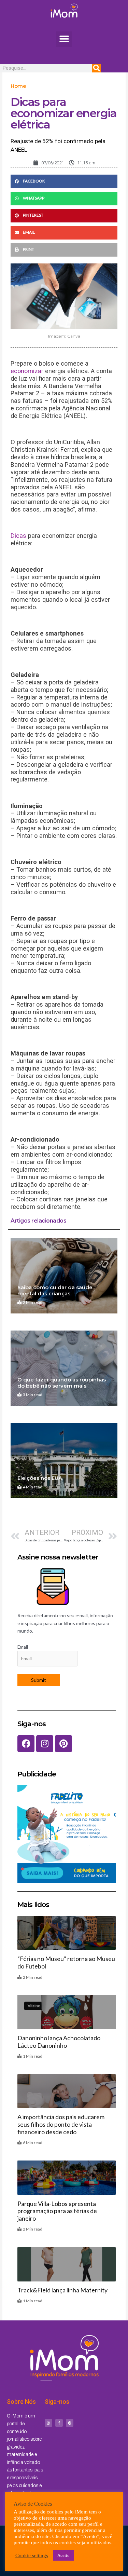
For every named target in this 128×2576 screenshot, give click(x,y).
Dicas (18, 536)
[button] (64, 39)
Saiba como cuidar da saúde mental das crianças (55, 1290)
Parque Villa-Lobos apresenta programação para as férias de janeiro (57, 2211)
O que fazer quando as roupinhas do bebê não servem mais (62, 1383)
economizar (27, 371)
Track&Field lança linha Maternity (62, 2290)
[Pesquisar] (96, 68)
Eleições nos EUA (40, 1478)
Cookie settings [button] (32, 2555)
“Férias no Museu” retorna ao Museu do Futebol (66, 1962)
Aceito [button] (63, 2555)
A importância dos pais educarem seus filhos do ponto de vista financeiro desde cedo (61, 2124)
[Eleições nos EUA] (64, 1460)
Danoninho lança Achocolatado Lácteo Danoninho (59, 2042)
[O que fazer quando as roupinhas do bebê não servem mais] (64, 1368)
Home (18, 86)
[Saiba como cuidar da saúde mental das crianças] (64, 1276)
